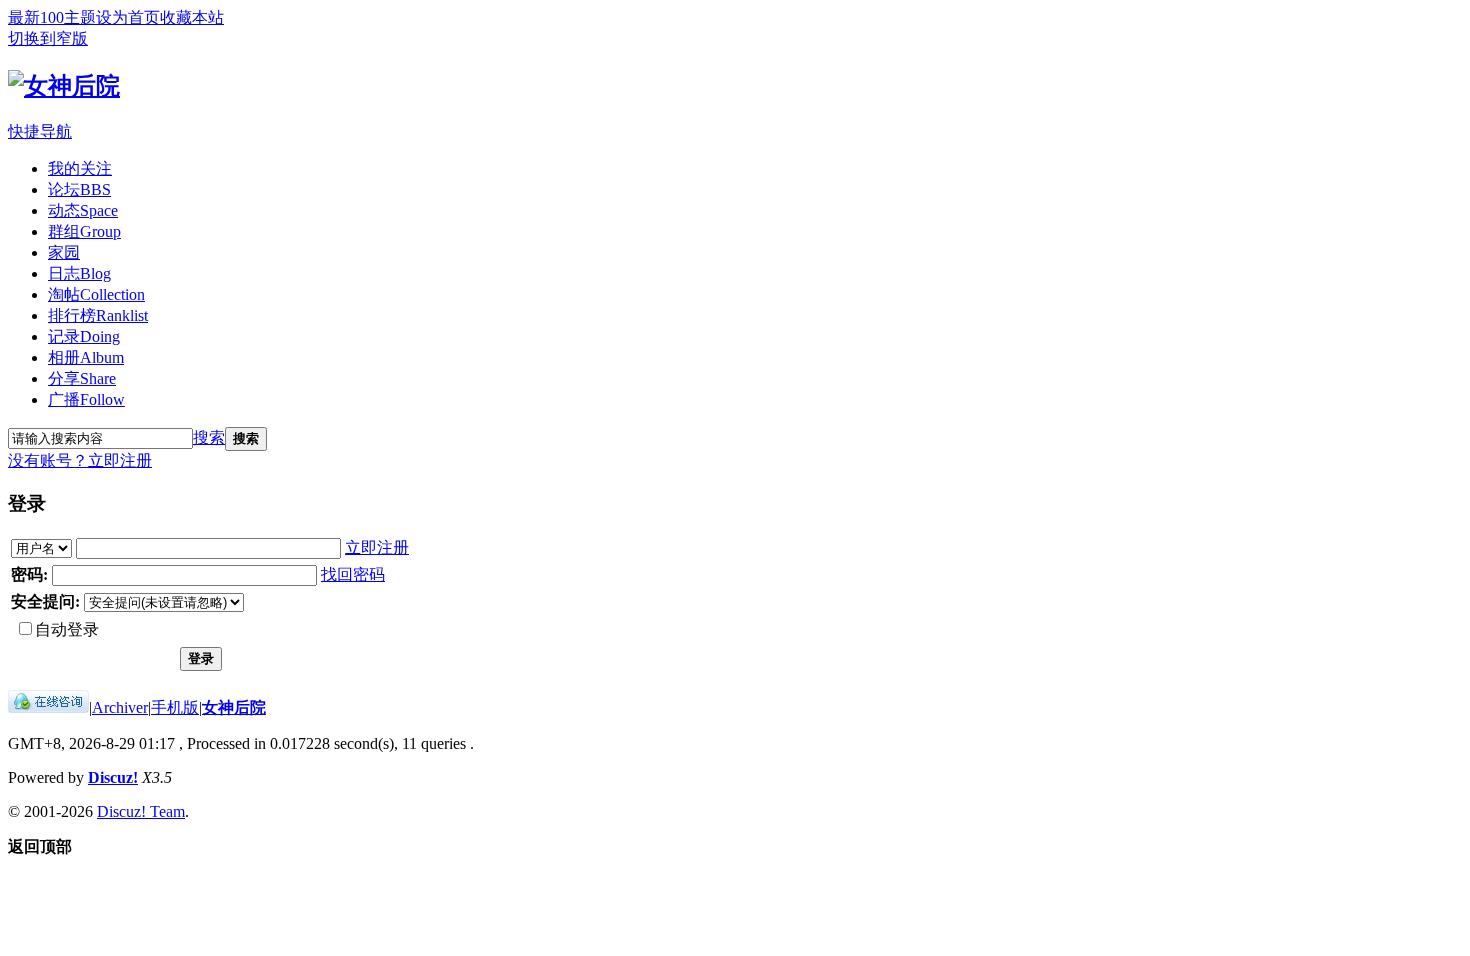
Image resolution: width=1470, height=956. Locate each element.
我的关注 (80, 168)
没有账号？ (48, 460)
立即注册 (120, 460)
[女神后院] (64, 86)
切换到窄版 (48, 38)
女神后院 (234, 707)
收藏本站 (192, 17)
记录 (84, 336)
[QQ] (48, 707)
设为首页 (128, 17)
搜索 (209, 437)
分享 (82, 378)
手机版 (175, 707)
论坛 (79, 189)
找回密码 (353, 574)
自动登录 (67, 629)
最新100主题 (52, 17)
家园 (64, 252)
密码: (29, 574)
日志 (79, 273)
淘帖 (96, 294)
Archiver (120, 707)
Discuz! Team (141, 811)
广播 (86, 399)
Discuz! (113, 777)
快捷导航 (40, 131)
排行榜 (98, 315)
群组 (84, 231)
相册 (86, 357)
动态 (83, 210)
